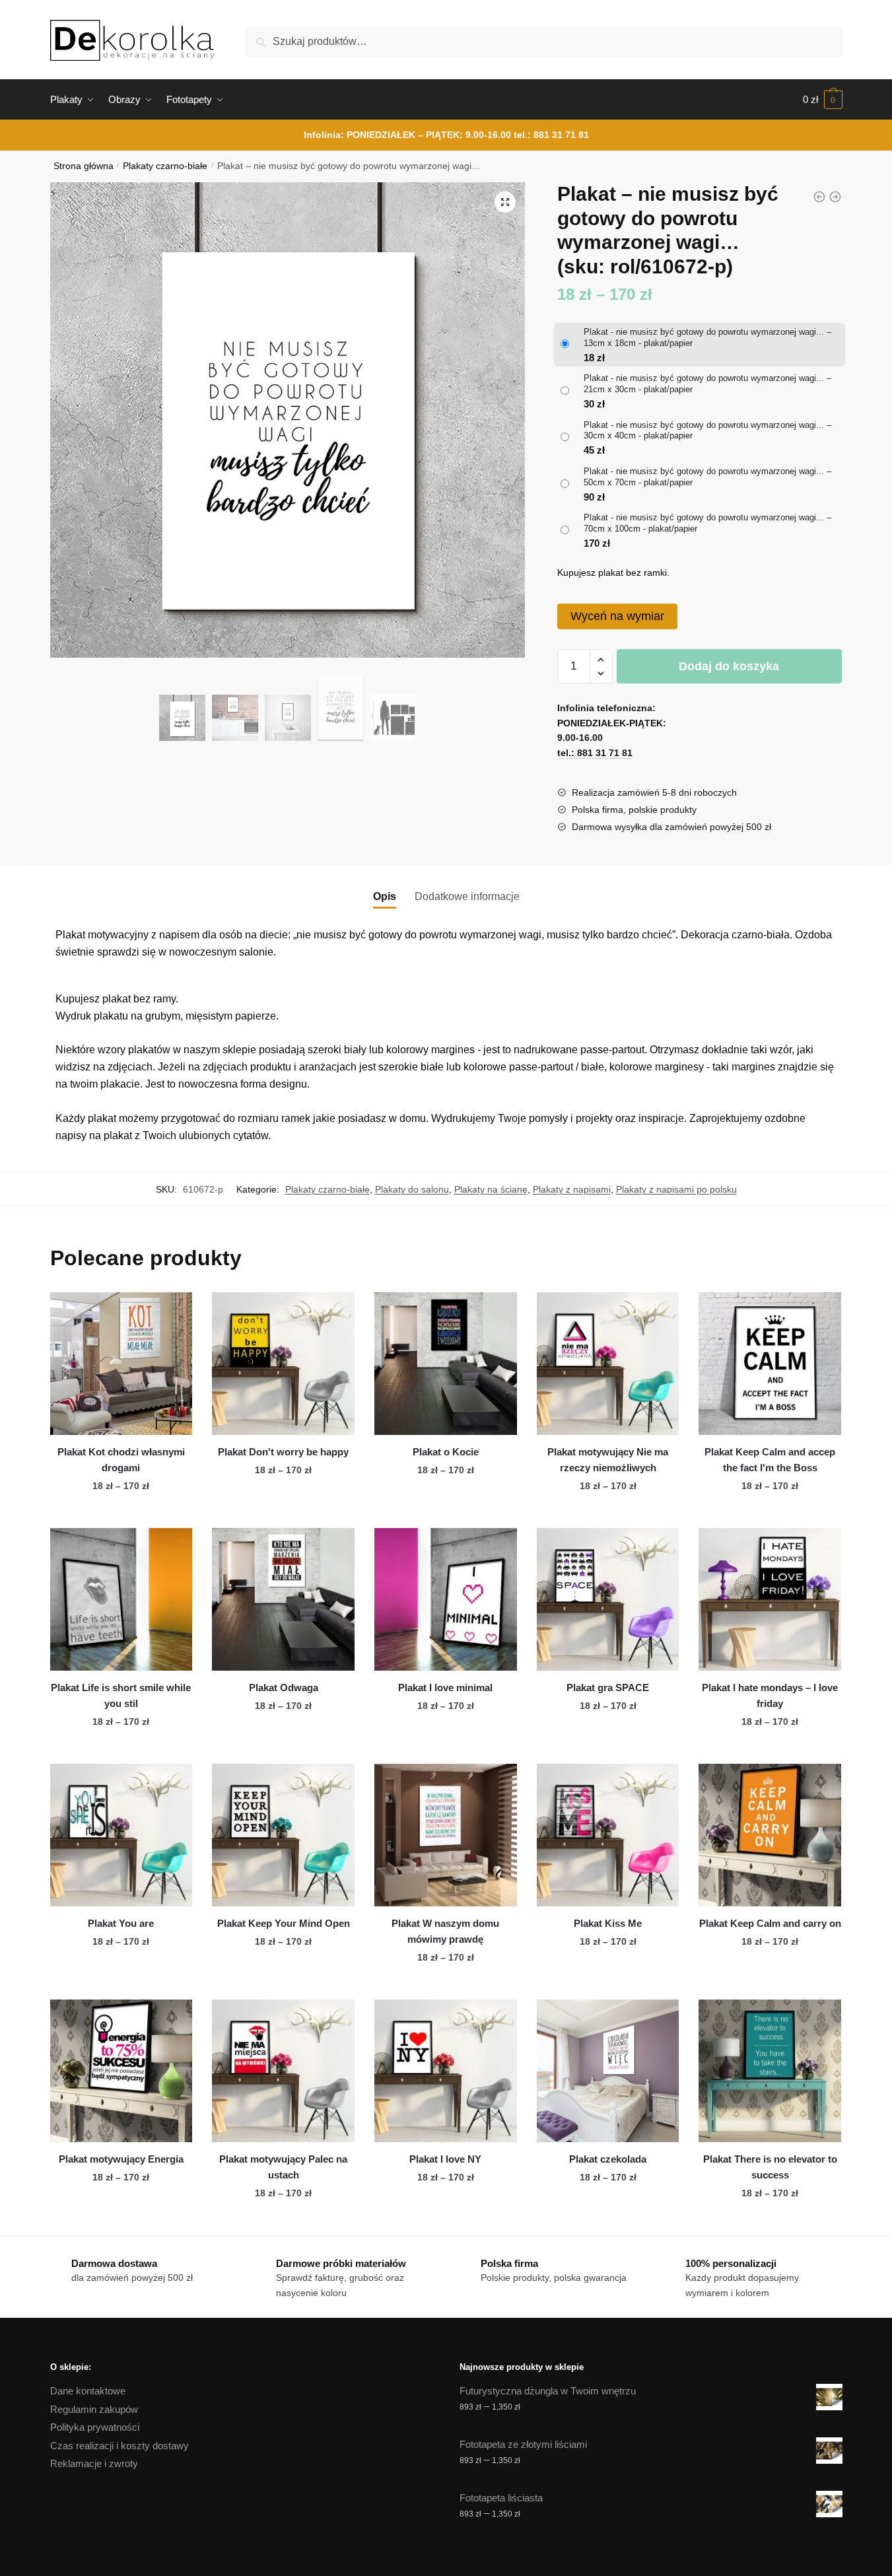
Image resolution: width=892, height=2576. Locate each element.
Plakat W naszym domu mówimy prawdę (445, 1931)
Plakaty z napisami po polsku (676, 1189)
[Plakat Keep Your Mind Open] (283, 1835)
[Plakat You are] (121, 1835)
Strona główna (84, 166)
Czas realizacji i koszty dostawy (120, 2446)
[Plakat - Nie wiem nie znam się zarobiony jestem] (819, 197)
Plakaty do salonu (412, 1189)
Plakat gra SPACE (608, 1688)
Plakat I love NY (445, 2159)
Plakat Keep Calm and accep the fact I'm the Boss (770, 1460)
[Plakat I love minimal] (446, 1599)
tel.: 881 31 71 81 (551, 135)
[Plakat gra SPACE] (608, 1599)
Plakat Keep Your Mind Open (284, 1923)
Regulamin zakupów (94, 2409)
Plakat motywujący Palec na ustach (283, 2167)
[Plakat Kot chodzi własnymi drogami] (121, 1364)
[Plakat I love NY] (446, 2071)
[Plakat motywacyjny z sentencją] (835, 197)
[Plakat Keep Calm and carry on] (770, 1835)
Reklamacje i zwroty (94, 2463)
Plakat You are (121, 1923)
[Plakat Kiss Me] (608, 1835)
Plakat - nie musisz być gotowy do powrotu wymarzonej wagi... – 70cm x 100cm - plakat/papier (707, 523)
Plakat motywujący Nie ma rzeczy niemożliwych (608, 1460)
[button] (505, 202)
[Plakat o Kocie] (446, 1364)
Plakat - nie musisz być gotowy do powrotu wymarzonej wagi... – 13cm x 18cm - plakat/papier (707, 337)
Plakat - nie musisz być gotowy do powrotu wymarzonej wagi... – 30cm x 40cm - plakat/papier (707, 431)
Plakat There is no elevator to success (770, 2167)
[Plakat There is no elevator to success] (770, 2071)
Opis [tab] (385, 896)
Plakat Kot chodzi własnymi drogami (121, 1460)
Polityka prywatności (95, 2427)
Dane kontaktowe (88, 2391)
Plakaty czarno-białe (165, 166)
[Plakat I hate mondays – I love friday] (770, 1599)
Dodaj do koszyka (729, 666)
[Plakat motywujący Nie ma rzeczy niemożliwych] (608, 1364)
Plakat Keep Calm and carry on (770, 1923)
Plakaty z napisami (572, 1189)
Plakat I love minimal (445, 1688)
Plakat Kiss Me (608, 1923)
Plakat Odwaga (284, 1688)
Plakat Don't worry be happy (283, 1452)
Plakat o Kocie (446, 1452)
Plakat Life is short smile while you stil (121, 1695)
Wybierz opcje (121, 1513)
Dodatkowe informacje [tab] (467, 896)
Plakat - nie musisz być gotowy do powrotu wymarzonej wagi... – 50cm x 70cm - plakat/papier (707, 477)
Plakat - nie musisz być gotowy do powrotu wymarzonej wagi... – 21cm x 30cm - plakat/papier (707, 384)
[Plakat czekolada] (608, 2071)
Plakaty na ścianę (491, 1189)
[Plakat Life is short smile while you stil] (121, 1599)
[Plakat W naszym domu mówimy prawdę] (446, 1835)
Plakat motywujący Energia (121, 2159)
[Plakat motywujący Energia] (121, 2071)
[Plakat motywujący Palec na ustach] (283, 2071)
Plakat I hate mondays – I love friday (770, 1695)
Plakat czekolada (608, 2159)
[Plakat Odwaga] (283, 1599)
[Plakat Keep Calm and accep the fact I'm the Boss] (770, 1364)
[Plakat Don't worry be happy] (283, 1364)
